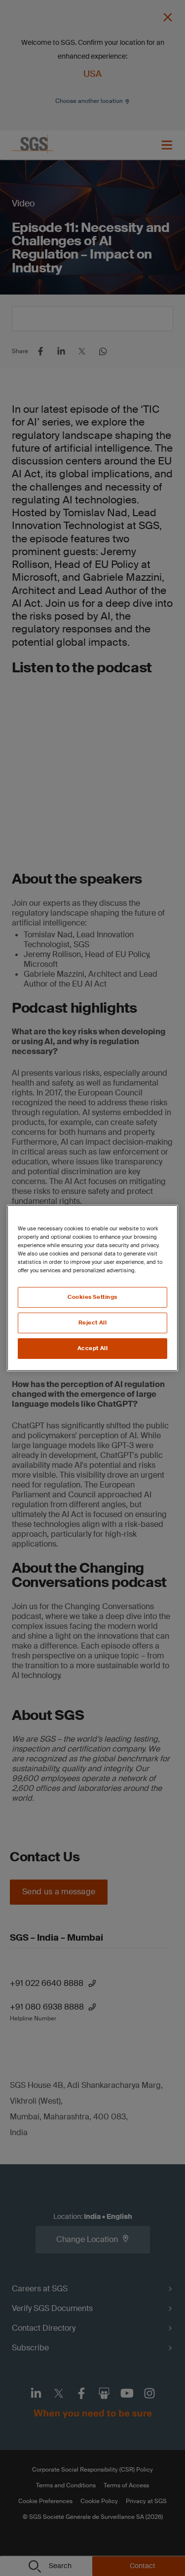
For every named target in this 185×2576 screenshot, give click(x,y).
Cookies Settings (92, 1297)
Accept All (93, 1348)
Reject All (93, 1323)
